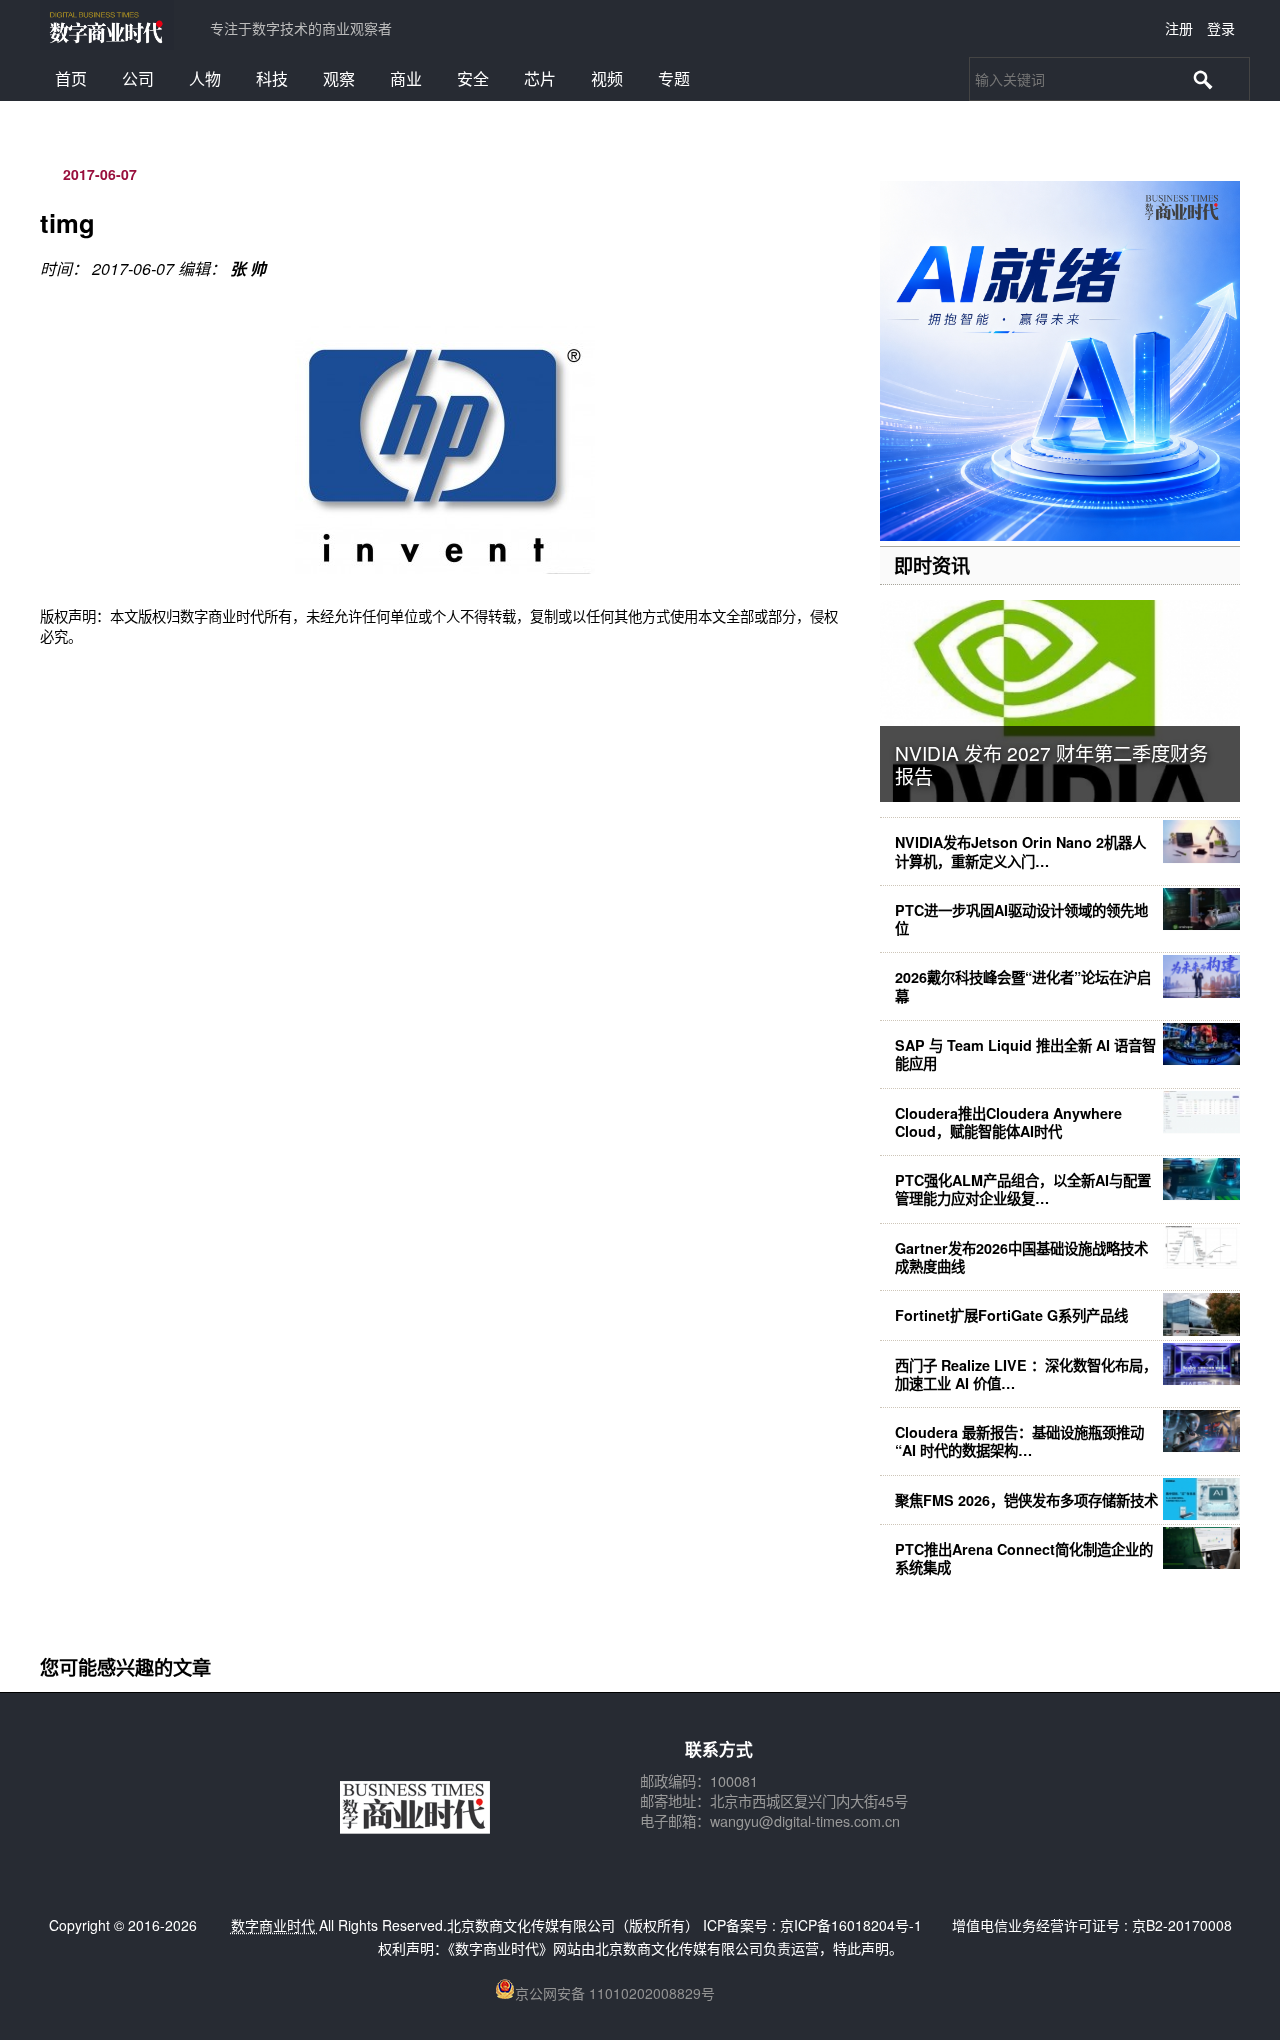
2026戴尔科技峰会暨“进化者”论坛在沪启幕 (1023, 986)
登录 (1221, 28)
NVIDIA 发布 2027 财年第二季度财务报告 (1051, 764)
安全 (473, 78)
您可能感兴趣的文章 (125, 1667)
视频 (607, 78)
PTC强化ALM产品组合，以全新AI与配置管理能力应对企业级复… (1023, 1189)
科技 (272, 78)
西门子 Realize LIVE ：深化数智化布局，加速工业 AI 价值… (1026, 1374)
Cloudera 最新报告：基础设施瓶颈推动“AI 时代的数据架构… (1019, 1441)
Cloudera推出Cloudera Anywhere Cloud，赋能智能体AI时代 (1008, 1122)
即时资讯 (932, 565)
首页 (71, 78)
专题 (674, 78)
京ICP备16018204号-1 (851, 1925)
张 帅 (248, 268)
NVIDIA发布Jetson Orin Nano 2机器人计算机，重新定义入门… (1020, 851)
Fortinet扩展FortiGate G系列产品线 (1011, 1315)
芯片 (540, 78)
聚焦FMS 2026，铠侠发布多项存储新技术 (1026, 1500)
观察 (339, 78)
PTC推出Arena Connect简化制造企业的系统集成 (1024, 1558)
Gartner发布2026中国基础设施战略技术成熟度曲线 (1021, 1257)
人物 (205, 78)
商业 (406, 78)
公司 (138, 78)
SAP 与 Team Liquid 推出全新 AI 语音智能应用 (1025, 1054)
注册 (1179, 28)
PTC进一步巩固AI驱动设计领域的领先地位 (1021, 919)
